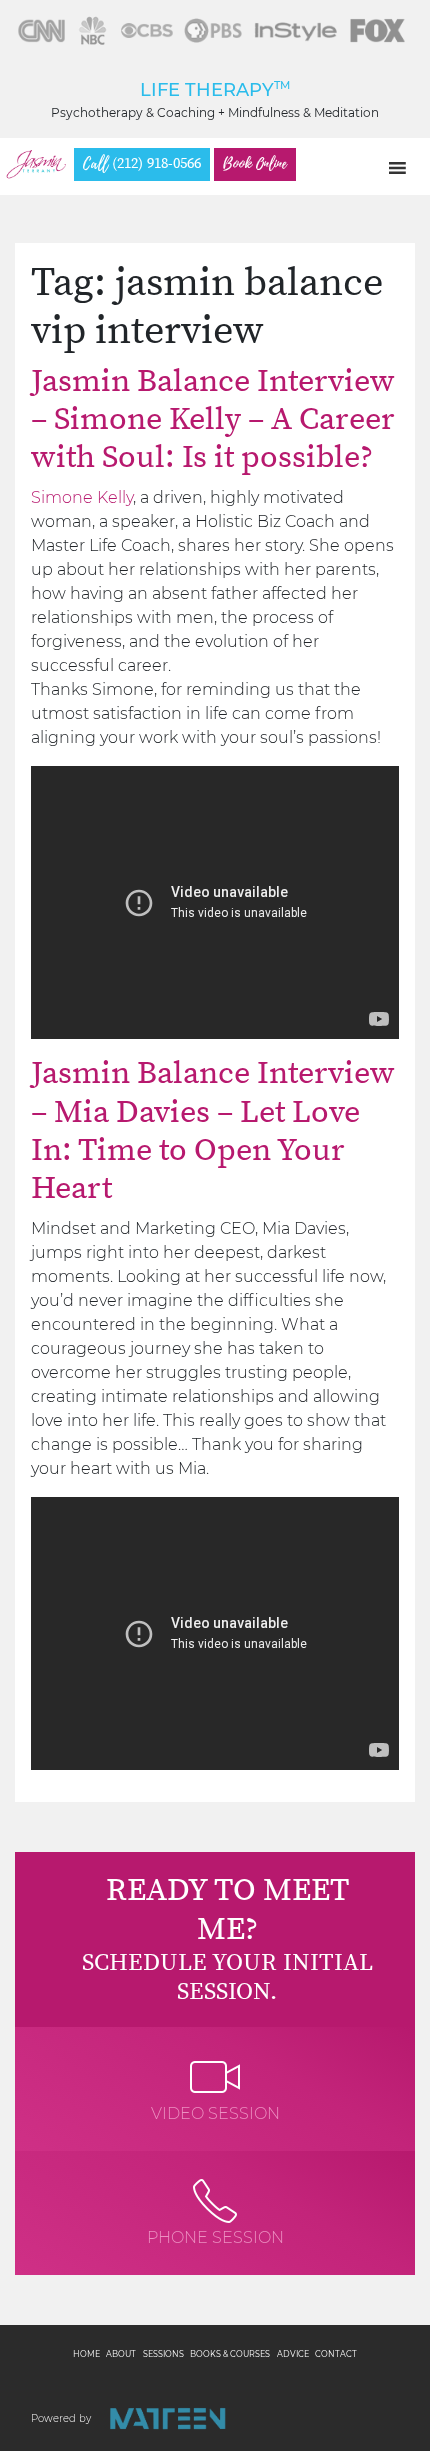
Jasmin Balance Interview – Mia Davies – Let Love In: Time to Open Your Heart (213, 1131)
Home (86, 2354)
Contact (336, 2354)
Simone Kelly (82, 497)
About (121, 2354)
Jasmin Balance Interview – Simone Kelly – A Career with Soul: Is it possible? (213, 420)
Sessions (163, 2354)
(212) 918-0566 (142, 164)
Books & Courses (230, 2354)
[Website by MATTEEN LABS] (167, 2418)
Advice (293, 2354)
